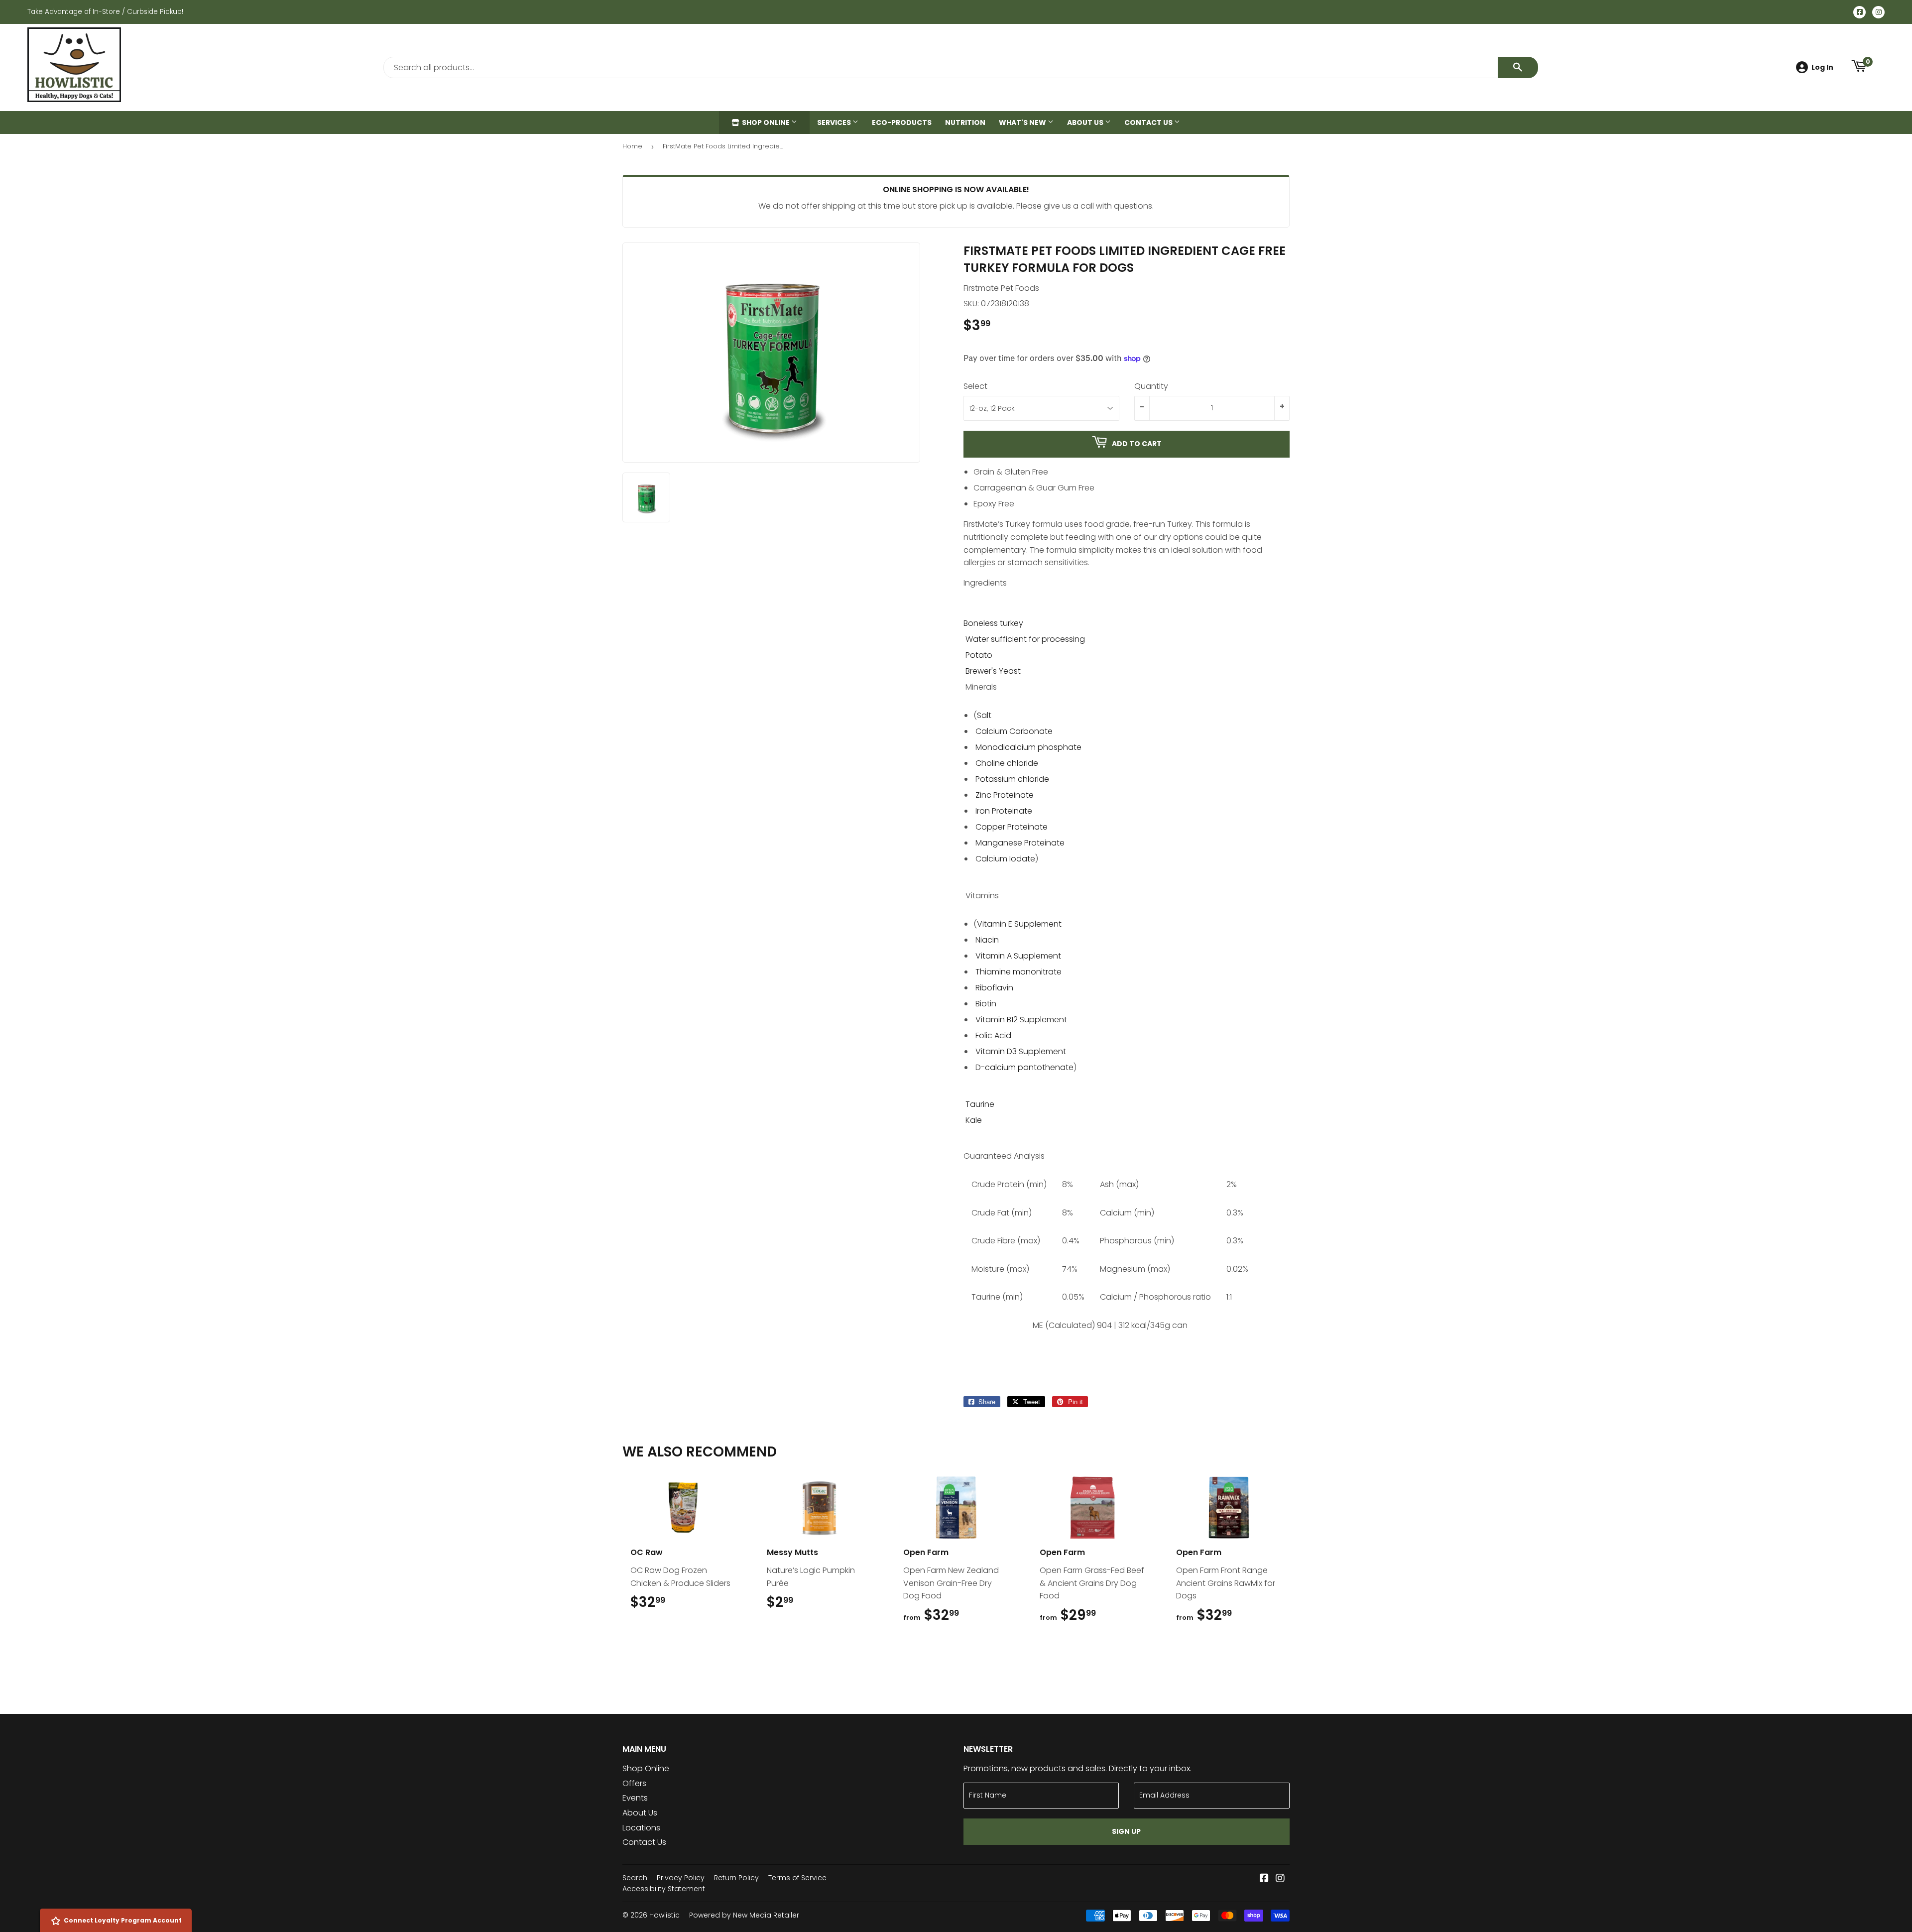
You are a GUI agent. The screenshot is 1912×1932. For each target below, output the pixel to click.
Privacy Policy (681, 1878)
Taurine (980, 1104)
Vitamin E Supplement (1019, 924)
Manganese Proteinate (1020, 843)
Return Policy (736, 1878)
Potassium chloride (1012, 779)
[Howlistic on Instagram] (1280, 1879)
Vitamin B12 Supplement (1021, 1020)
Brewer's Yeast (993, 671)
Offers (634, 1783)
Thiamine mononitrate (1018, 972)
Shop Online (766, 122)
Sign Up (1126, 1831)
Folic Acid (993, 1035)
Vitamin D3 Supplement (1021, 1051)
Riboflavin (994, 988)
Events (635, 1798)
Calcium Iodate (1005, 859)
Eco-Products (902, 122)
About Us (1086, 122)
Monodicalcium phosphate (1028, 747)
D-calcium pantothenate (1024, 1067)
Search (635, 1878)
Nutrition (965, 122)
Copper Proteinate (1012, 827)
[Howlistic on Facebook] (1264, 1879)
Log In (1822, 67)
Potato (979, 655)
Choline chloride (1007, 763)
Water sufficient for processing (1025, 639)
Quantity (1151, 386)
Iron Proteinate (1004, 811)
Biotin (986, 1004)
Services (835, 122)
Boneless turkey (993, 623)
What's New (1023, 122)
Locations (641, 1828)
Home (632, 146)
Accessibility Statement (664, 1889)
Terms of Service (797, 1878)
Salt (984, 715)
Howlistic (664, 1915)
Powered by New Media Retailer (744, 1915)
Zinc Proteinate (1005, 795)
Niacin (987, 940)
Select (975, 386)
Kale (974, 1120)
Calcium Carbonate (1014, 731)
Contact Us (1149, 122)
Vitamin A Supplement (1018, 956)
